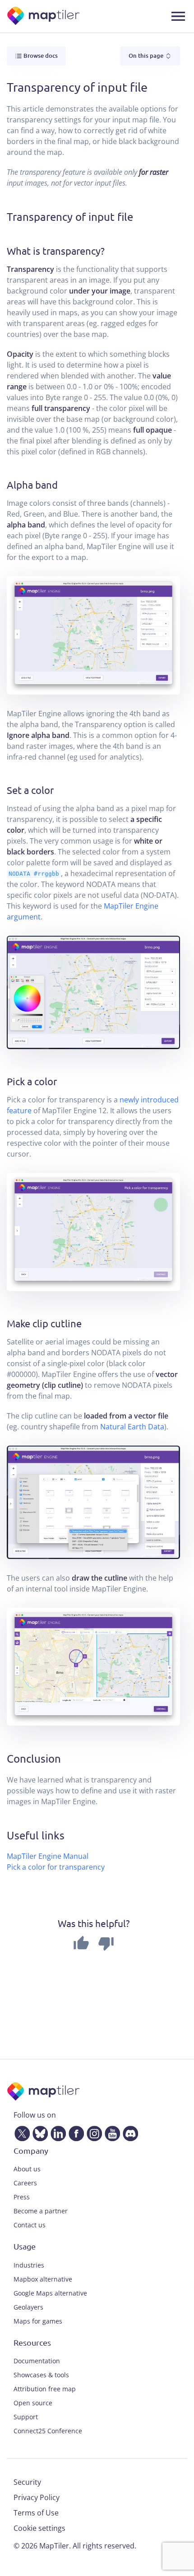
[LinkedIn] (56, 2132)
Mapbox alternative (43, 2279)
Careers (25, 2183)
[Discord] (129, 2132)
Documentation (37, 2361)
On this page (147, 56)
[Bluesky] (38, 2132)
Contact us (30, 2225)
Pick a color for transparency (56, 1867)
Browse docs (40, 56)
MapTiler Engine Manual (48, 1856)
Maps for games (38, 2321)
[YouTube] (111, 2132)
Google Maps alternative (50, 2293)
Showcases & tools (41, 2375)
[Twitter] (20, 2132)
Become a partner (41, 2211)
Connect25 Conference (48, 2431)
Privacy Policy (37, 2497)
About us (27, 2169)
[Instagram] (92, 2132)
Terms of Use (36, 2513)
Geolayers (28, 2307)
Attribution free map (45, 2389)
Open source (33, 2403)
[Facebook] (74, 2132)
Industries (29, 2265)
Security (27, 2482)
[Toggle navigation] (178, 16)
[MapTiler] (44, 16)
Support (26, 2417)
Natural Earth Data (132, 1427)
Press (22, 2197)
